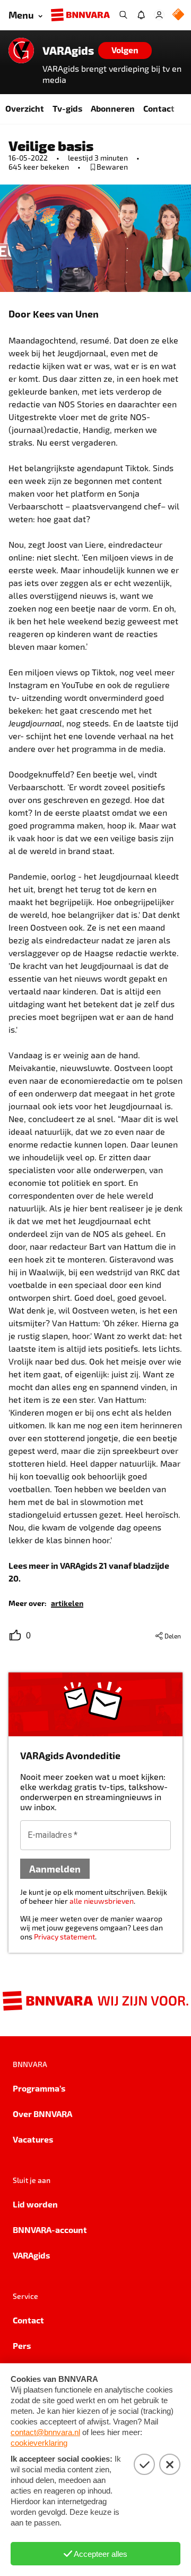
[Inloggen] (159, 15)
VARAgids (68, 51)
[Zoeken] (123, 15)
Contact (159, 108)
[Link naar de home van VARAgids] (21, 51)
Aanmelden (55, 1868)
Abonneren (113, 108)
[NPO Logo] (178, 15)
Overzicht (25, 108)
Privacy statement (64, 1937)
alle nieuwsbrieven (102, 1901)
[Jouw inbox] (141, 15)
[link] (67, 1603)
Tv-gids (67, 108)
